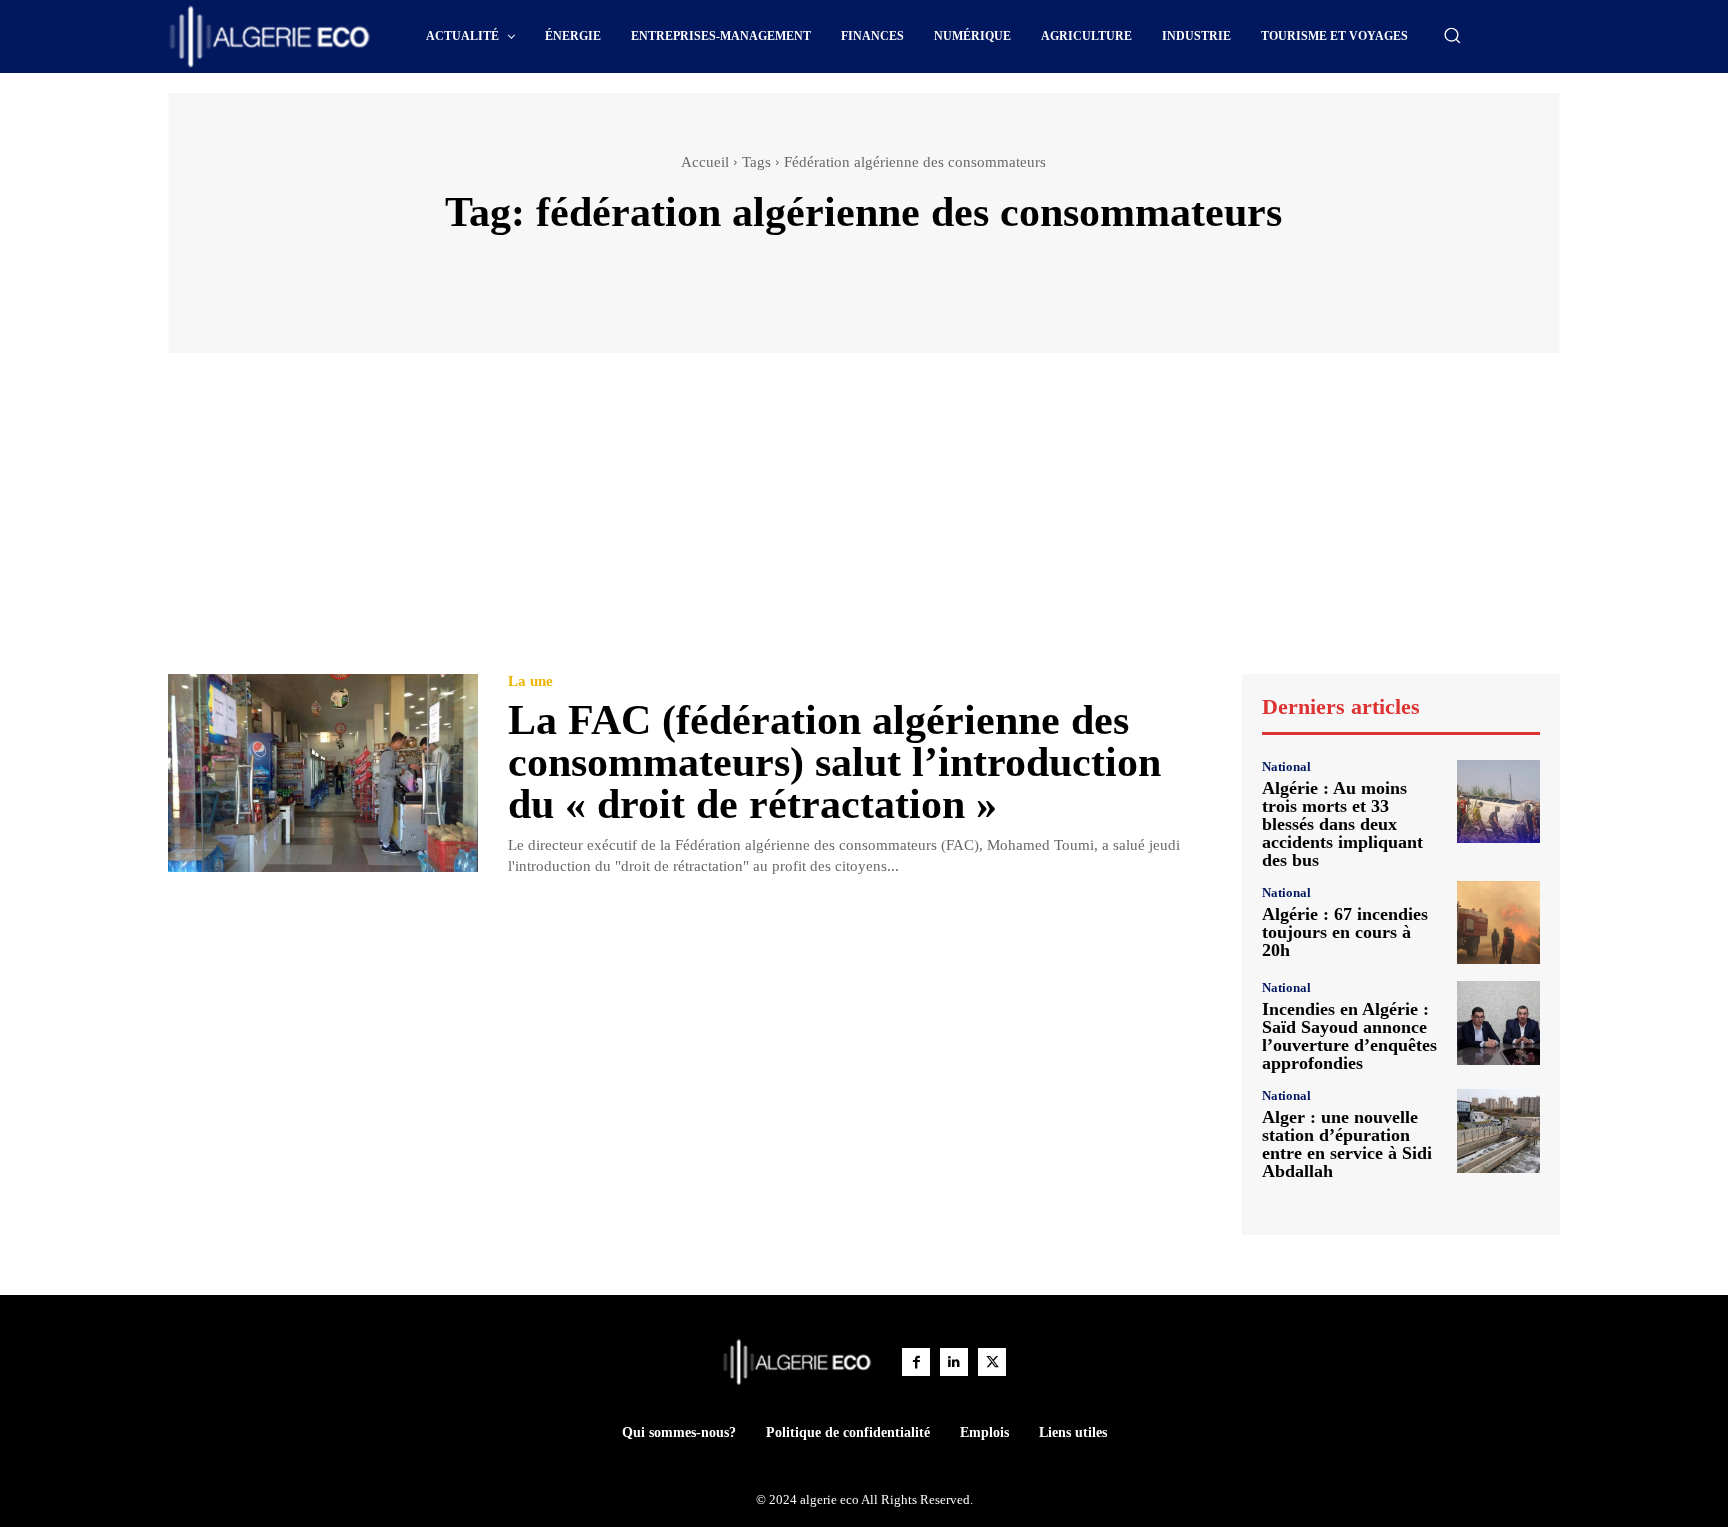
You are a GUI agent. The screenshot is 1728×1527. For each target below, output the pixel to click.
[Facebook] (916, 1362)
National (1286, 766)
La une (530, 681)
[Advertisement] (864, 523)
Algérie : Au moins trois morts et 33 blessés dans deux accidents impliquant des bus (1342, 824)
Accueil (705, 162)
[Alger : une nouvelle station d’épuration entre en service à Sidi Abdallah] (1498, 1130)
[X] (992, 1362)
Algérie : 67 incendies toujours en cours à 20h (1345, 932)
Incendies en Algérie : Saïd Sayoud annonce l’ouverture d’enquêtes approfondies (1349, 1036)
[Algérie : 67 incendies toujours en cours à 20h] (1498, 922)
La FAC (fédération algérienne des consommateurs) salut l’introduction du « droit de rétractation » (834, 762)
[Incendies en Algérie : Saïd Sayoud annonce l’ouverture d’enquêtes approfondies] (1498, 1022)
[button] (1452, 35)
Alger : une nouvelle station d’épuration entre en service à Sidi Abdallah (1347, 1144)
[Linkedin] (954, 1362)
